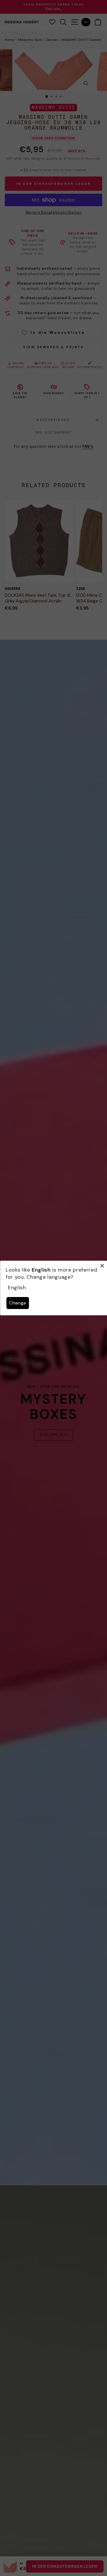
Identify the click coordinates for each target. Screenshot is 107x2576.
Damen (52, 40)
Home (10, 40)
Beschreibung (53, 420)
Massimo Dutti (30, 40)
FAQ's (88, 446)
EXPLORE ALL (53, 1435)
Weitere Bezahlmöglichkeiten (53, 212)
